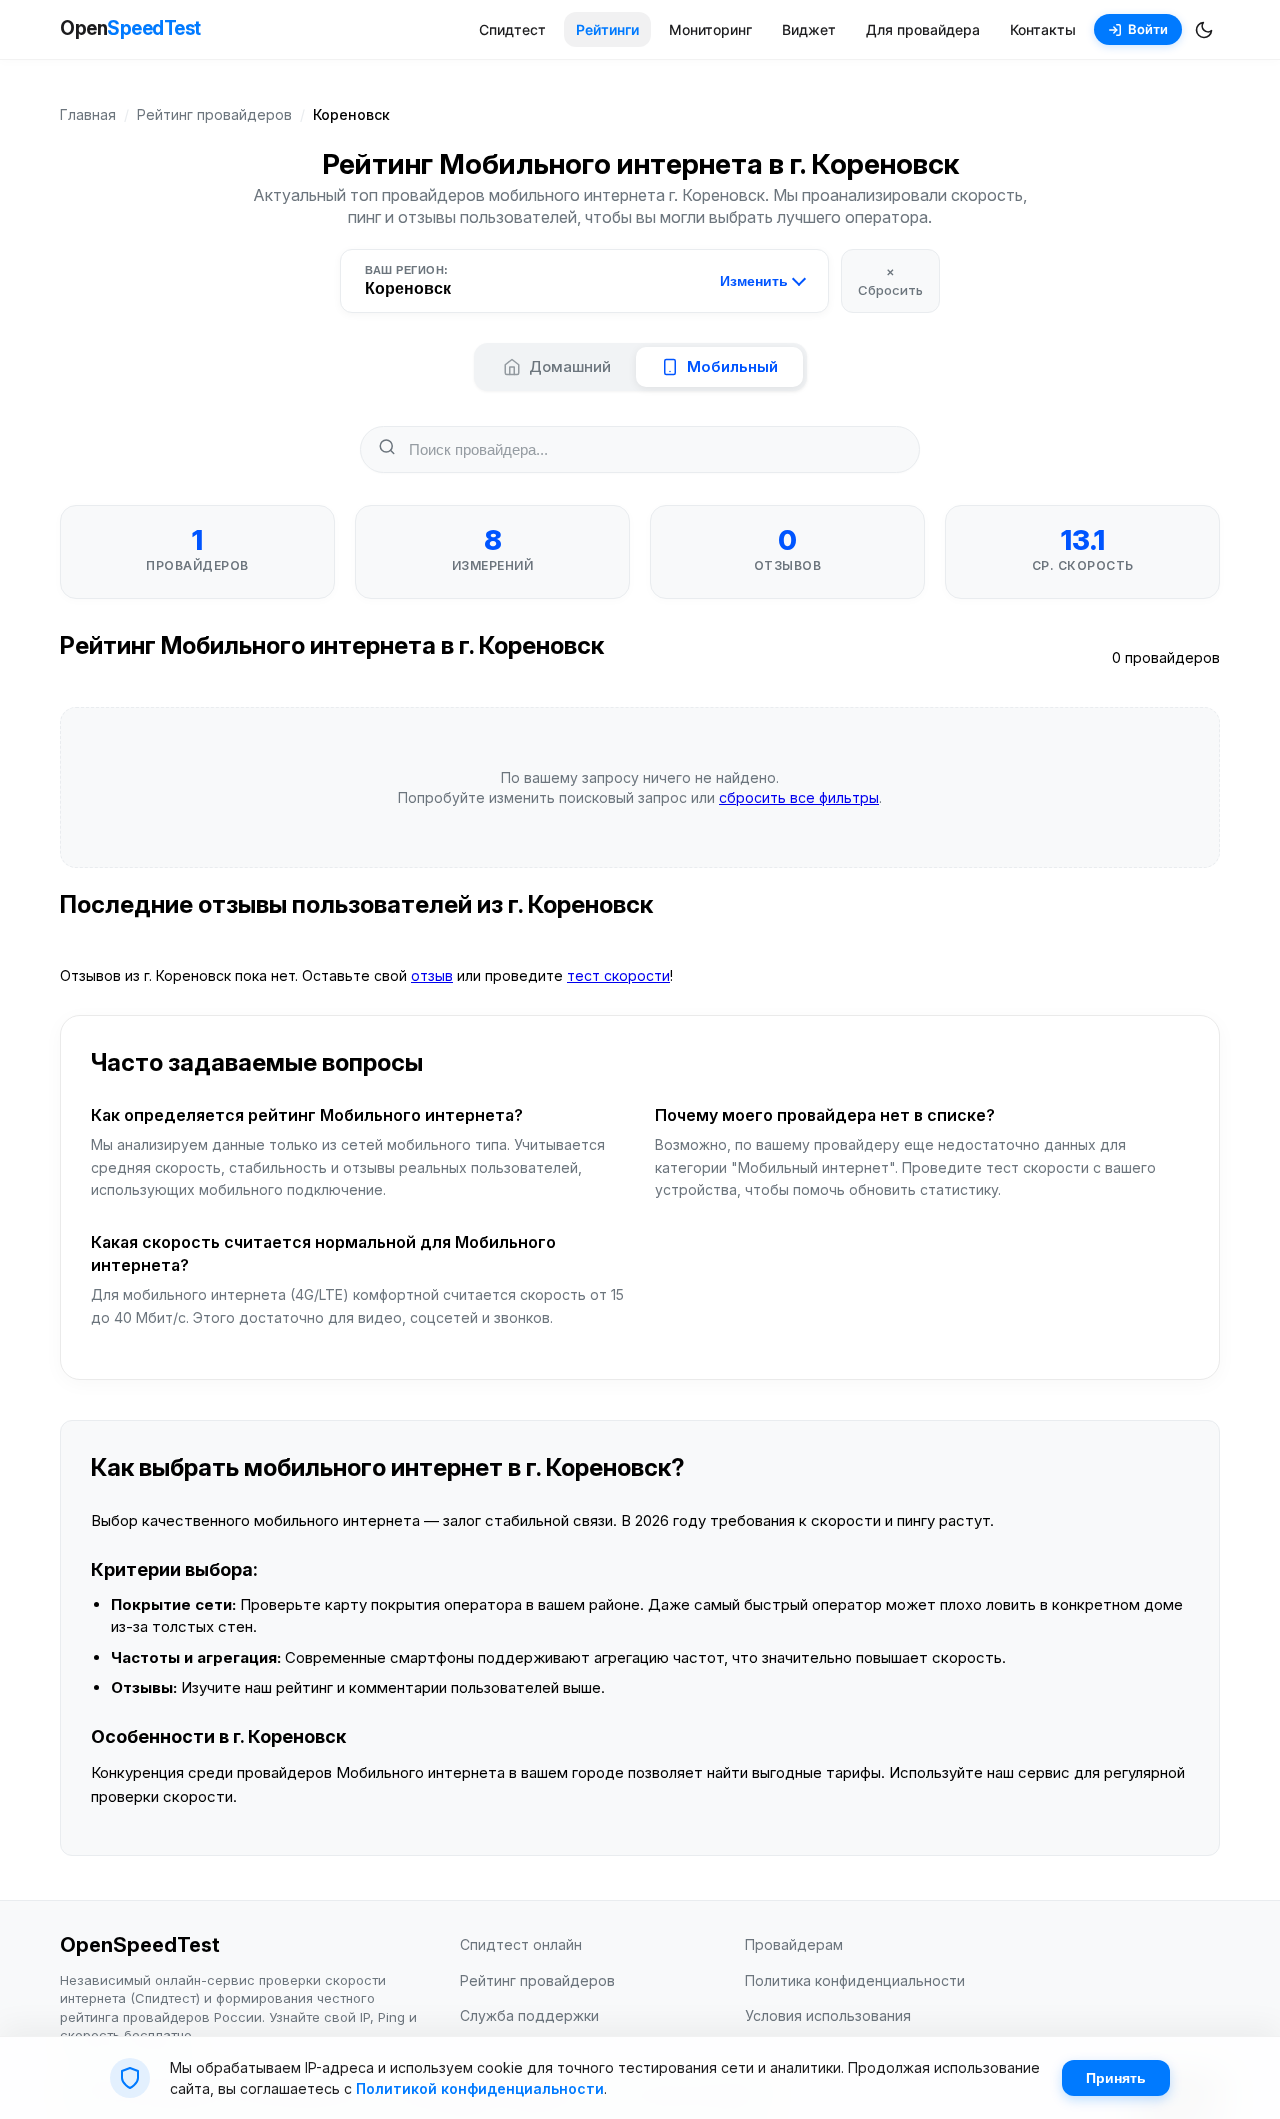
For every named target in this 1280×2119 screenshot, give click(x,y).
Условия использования (828, 2015)
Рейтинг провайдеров (214, 114)
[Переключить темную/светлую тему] (1204, 30)
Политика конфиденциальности (855, 1980)
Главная (88, 114)
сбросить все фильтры (799, 797)
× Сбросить (890, 280)
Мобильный (732, 366)
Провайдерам (794, 1944)
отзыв (432, 975)
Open (130, 28)
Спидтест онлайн (521, 1944)
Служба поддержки (529, 2015)
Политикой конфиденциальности (480, 2088)
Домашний (570, 366)
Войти (1148, 29)
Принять (1116, 2078)
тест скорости (618, 975)
